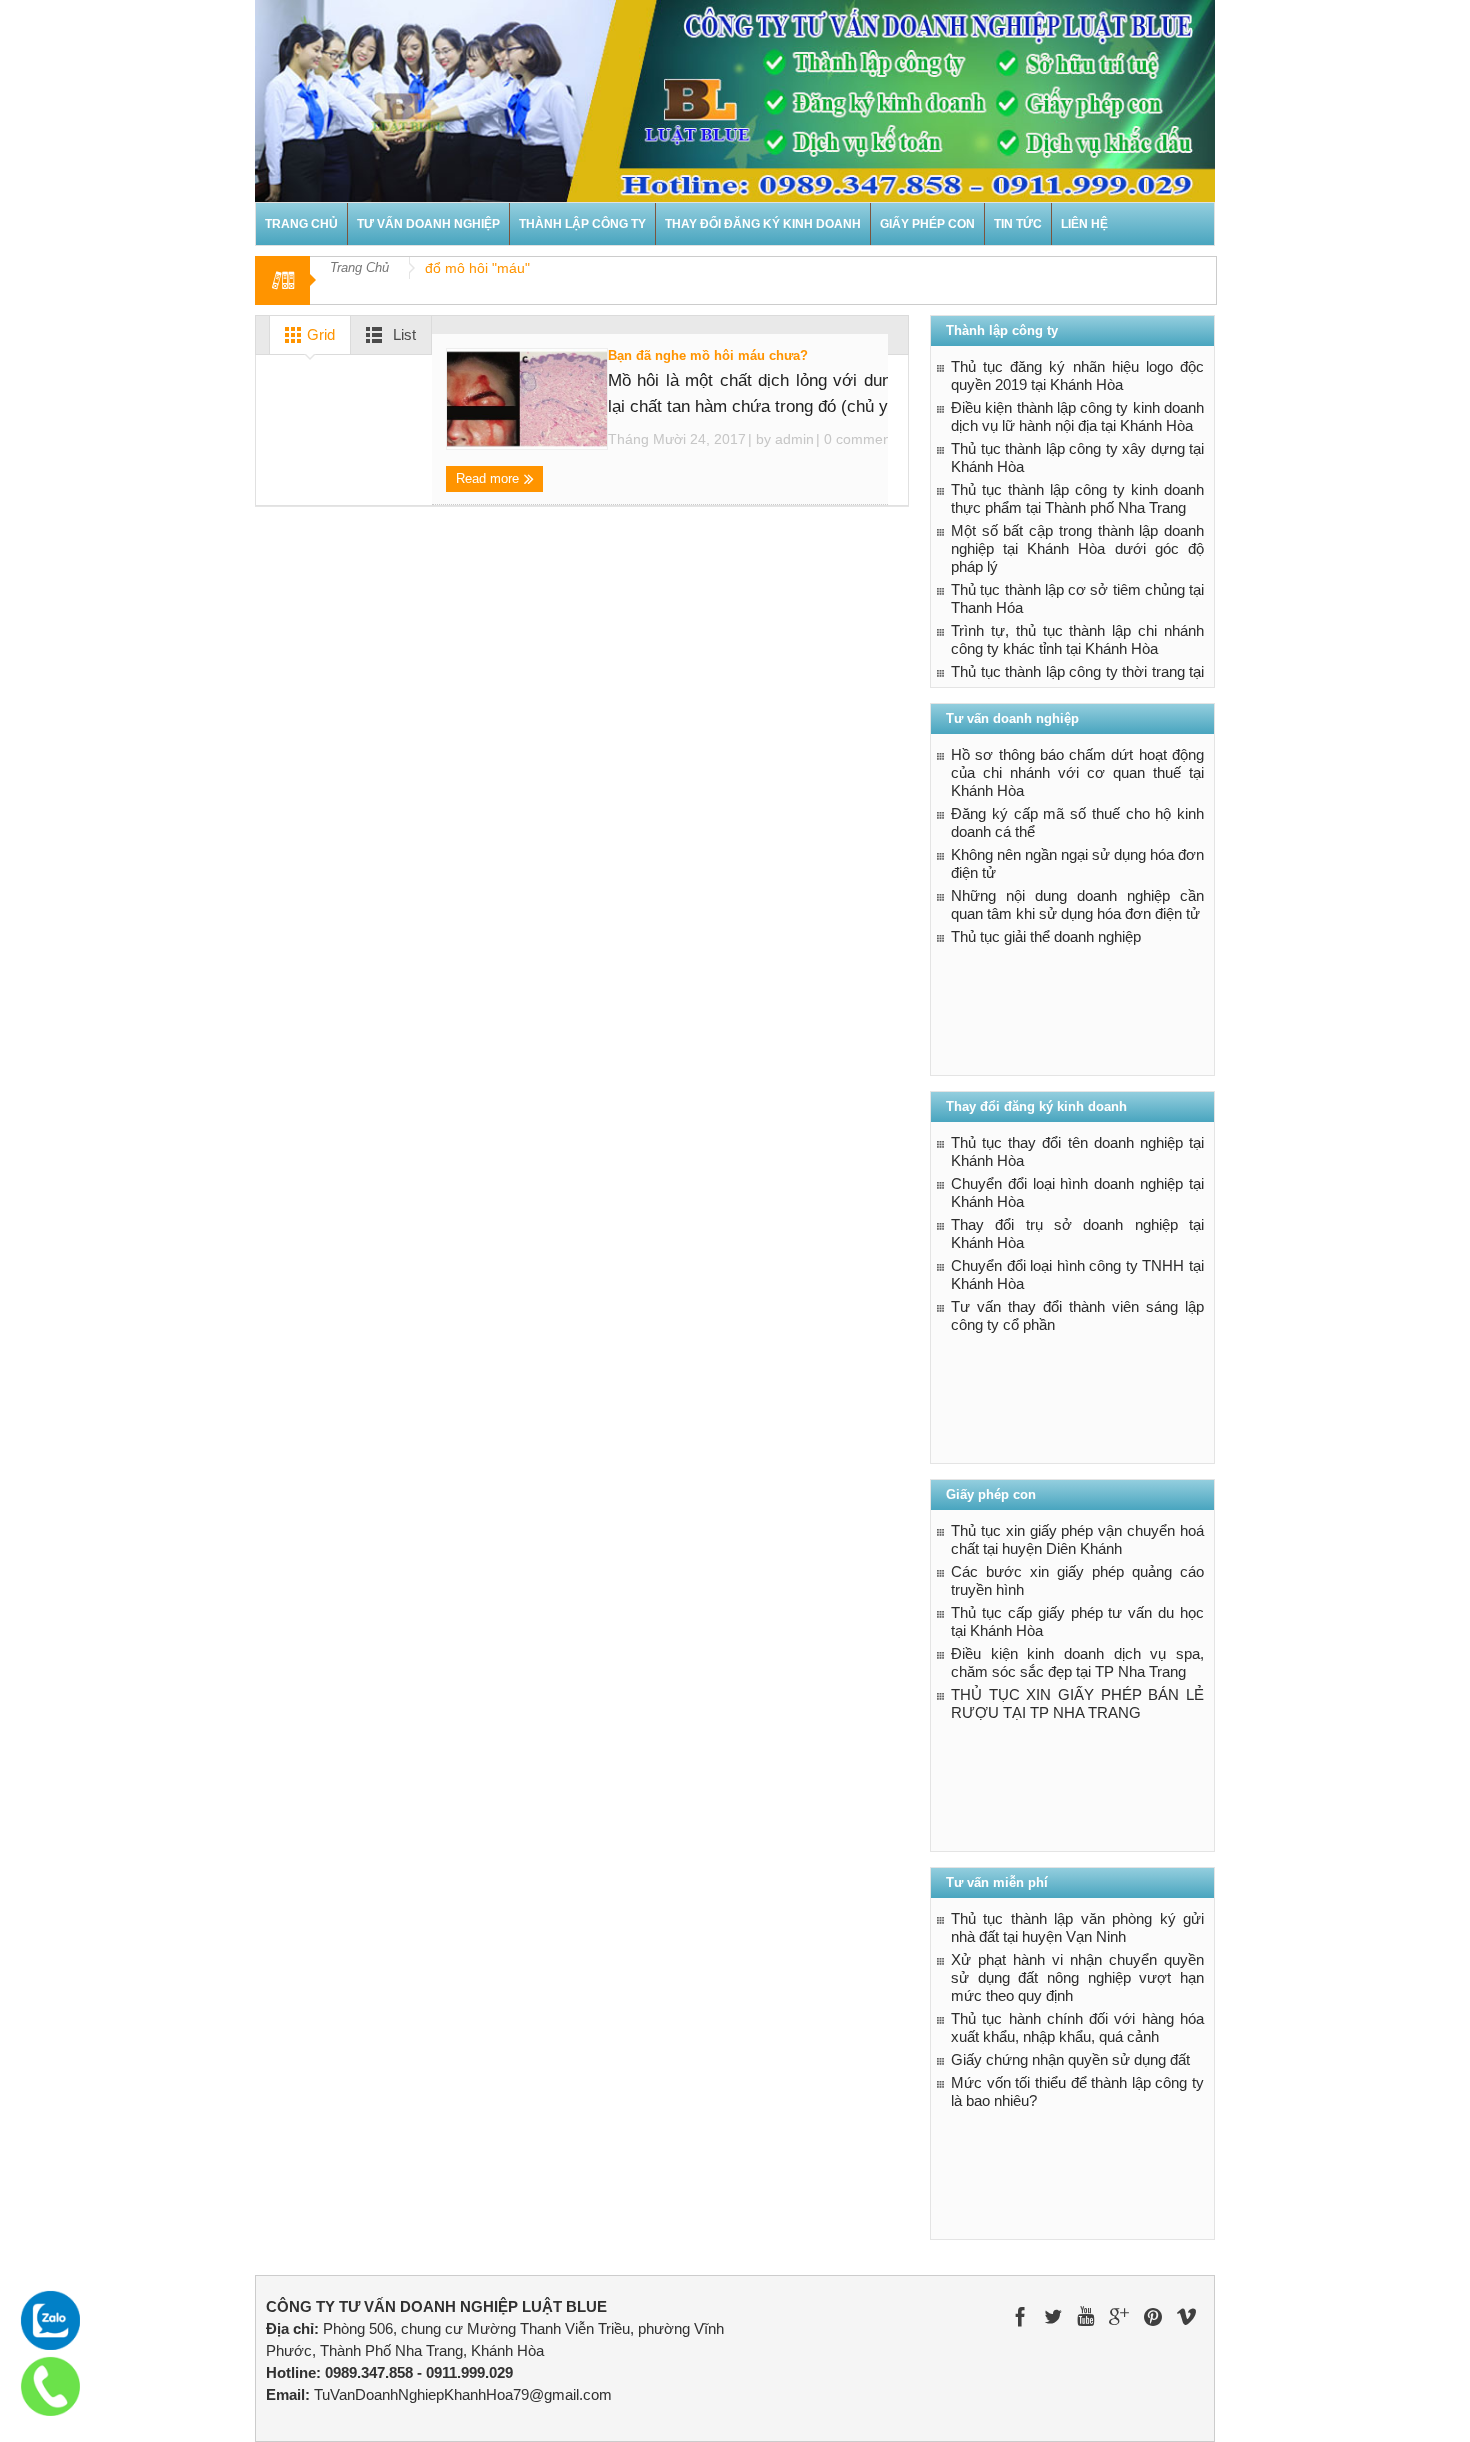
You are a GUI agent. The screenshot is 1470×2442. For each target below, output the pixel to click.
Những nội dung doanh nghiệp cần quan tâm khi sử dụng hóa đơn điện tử (1077, 904)
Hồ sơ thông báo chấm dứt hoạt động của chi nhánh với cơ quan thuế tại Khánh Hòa (1077, 772)
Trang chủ (301, 224)
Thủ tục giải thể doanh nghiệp (1046, 936)
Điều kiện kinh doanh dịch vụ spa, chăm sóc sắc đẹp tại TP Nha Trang (1077, 1662)
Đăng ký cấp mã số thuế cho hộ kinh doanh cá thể (1077, 822)
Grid (319, 334)
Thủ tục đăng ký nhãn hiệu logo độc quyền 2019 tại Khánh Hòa (1077, 375)
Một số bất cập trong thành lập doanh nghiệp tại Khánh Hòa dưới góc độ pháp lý (1077, 548)
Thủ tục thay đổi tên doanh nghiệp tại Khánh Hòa (1077, 1151)
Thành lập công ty (582, 224)
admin (794, 439)
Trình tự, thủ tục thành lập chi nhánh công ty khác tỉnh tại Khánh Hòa (1077, 639)
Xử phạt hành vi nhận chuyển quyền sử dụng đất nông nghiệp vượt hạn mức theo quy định (1077, 1977)
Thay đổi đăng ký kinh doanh (763, 224)
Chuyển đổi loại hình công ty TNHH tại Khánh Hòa (1077, 1274)
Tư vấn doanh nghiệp (428, 224)
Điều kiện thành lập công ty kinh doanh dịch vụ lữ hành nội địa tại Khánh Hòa (1077, 416)
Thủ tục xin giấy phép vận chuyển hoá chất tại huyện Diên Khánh (1077, 1539)
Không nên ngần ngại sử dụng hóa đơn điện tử (1077, 863)
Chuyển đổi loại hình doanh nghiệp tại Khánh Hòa (1077, 1192)
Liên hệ (1084, 224)
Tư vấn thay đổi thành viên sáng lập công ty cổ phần (1077, 1315)
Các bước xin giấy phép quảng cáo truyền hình (1077, 1580)
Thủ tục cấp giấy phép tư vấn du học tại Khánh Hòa (1077, 1621)
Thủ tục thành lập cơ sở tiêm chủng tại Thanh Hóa (1077, 598)
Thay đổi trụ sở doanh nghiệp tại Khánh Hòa (1077, 1233)
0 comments (861, 439)
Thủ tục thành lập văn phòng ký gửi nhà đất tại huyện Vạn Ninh (1077, 1927)
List (402, 334)
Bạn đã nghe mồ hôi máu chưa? (708, 355)
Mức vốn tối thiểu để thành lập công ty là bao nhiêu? (1077, 2091)
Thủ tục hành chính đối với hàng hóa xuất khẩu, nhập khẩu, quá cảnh (1077, 2027)
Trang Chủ (359, 267)
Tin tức (1018, 224)
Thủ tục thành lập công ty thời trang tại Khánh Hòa (1077, 680)
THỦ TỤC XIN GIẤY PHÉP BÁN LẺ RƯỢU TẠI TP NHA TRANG (1077, 1703)
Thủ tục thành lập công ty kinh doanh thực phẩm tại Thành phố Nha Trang (1077, 498)
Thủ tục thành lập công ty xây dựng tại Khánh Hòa (1077, 457)
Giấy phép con (927, 224)
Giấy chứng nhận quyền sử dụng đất (1070, 2059)
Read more (489, 478)
